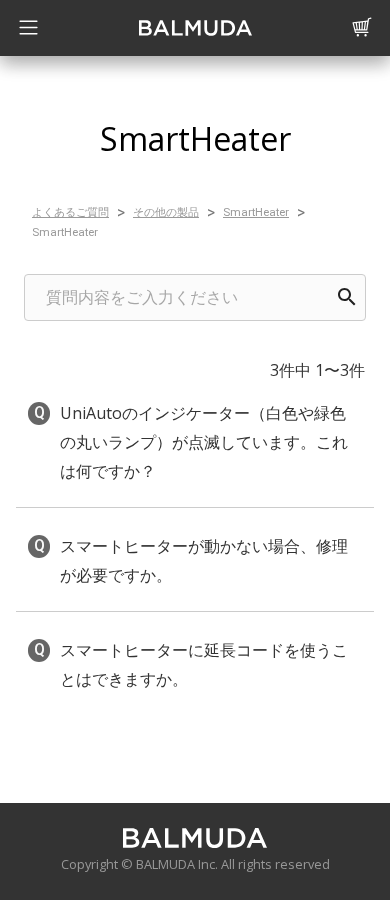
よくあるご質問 (70, 212)
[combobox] (195, 297)
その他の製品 (166, 212)
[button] (195, 442)
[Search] (347, 297)
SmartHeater (256, 212)
